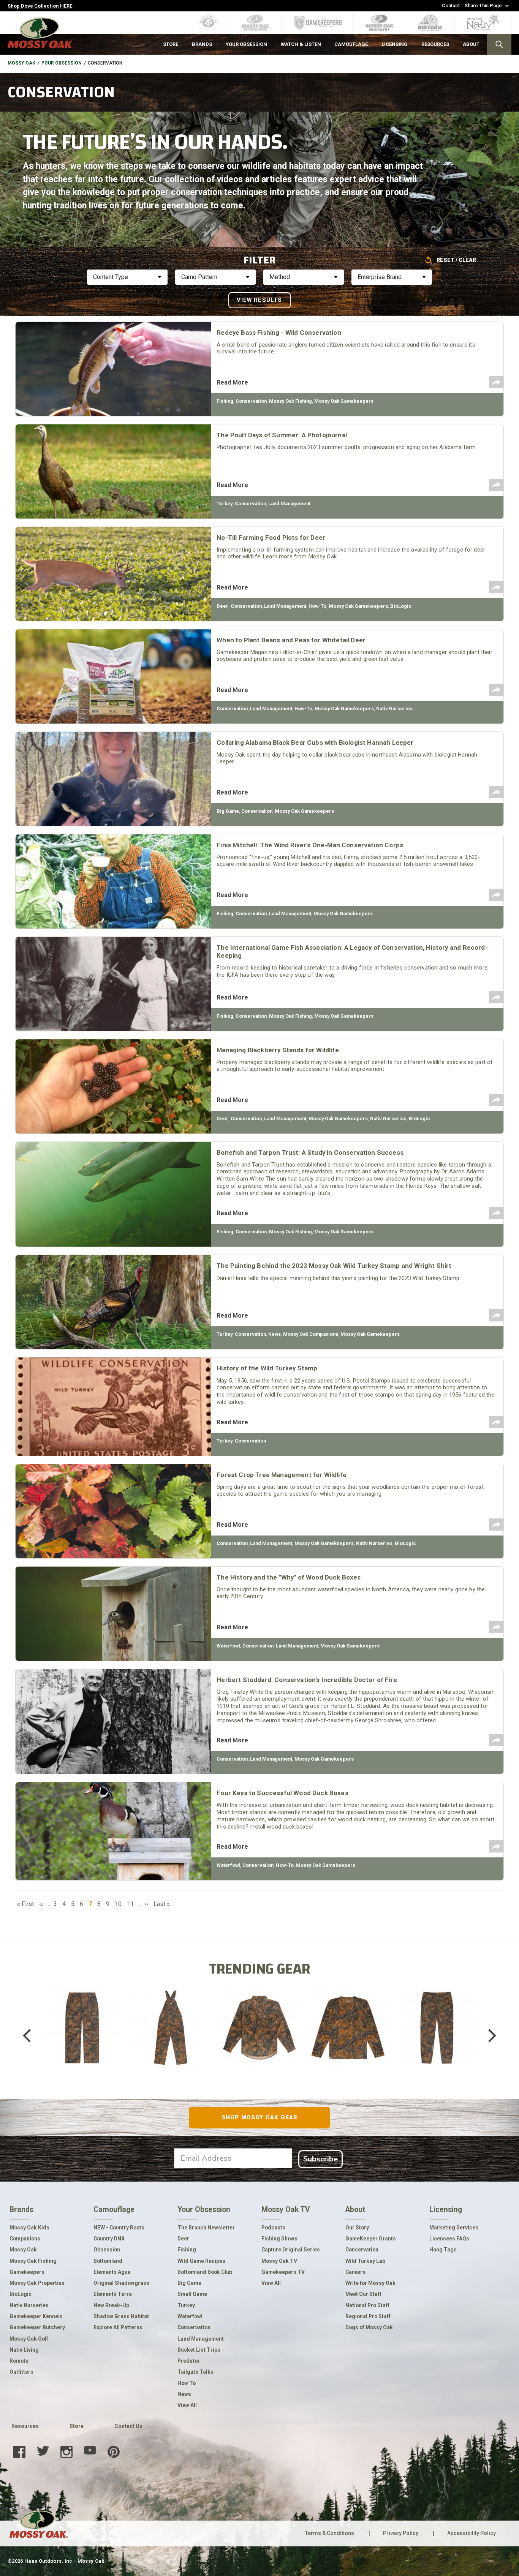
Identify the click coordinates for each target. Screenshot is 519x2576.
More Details (82, 2046)
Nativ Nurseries (394, 709)
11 (131, 1904)
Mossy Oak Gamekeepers (344, 401)
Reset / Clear (456, 260)
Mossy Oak (21, 63)
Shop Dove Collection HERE (40, 6)
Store (77, 2426)
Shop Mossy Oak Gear (260, 2117)
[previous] (32, 2035)
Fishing (225, 401)
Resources (25, 2426)
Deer (222, 606)
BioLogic (401, 606)
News (275, 1334)
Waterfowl (228, 1646)
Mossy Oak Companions (311, 1334)
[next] (487, 2035)
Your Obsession (62, 63)
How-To (317, 606)
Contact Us (128, 2426)
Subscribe (320, 2159)
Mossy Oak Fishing (290, 401)
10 (119, 1904)
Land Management (289, 504)
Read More (232, 382)
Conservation (251, 401)
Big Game (228, 811)
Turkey (225, 504)
